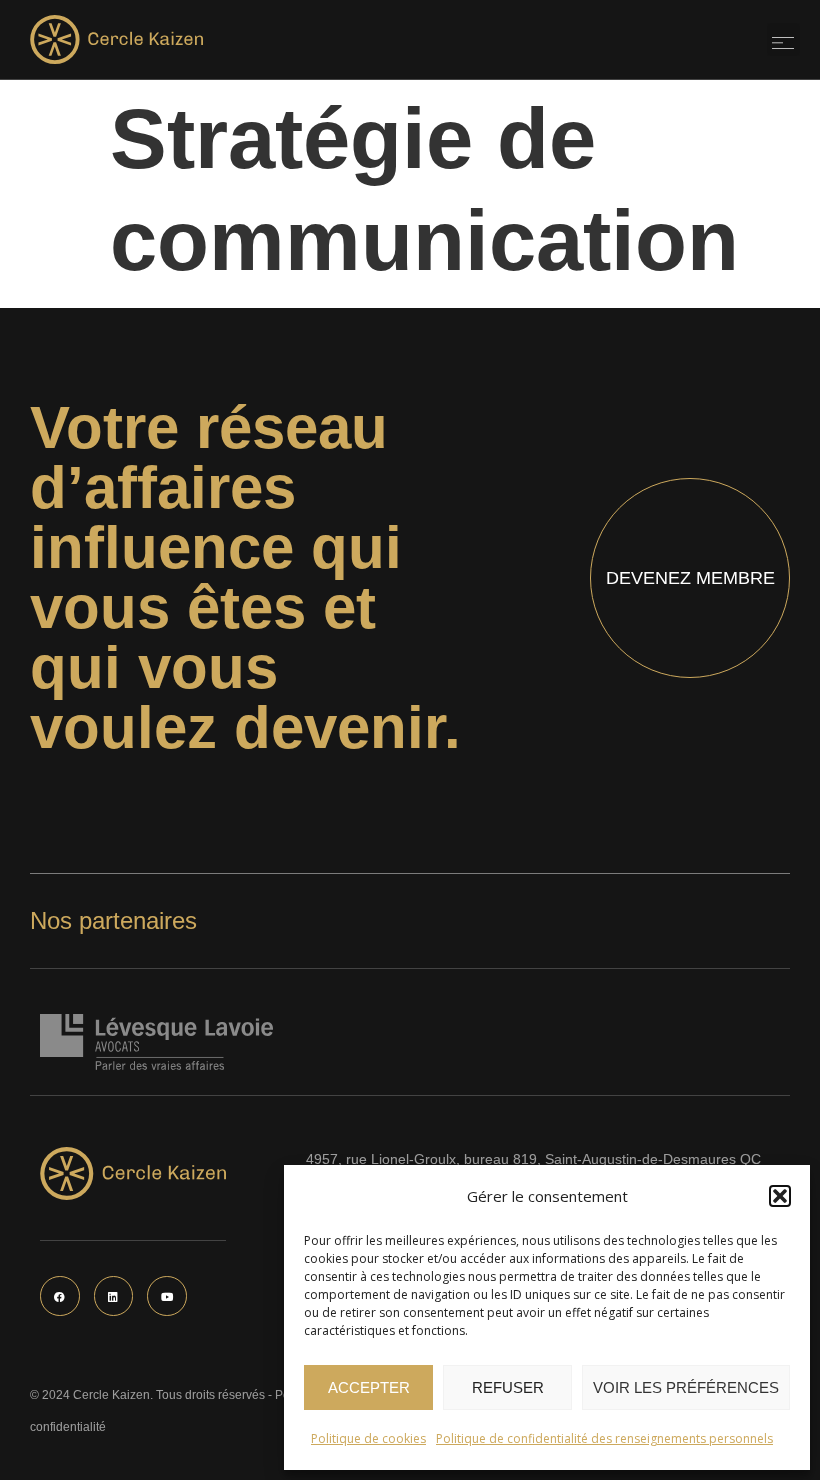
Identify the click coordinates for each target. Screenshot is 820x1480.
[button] (780, 1196)
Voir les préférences (686, 1387)
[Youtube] (167, 1296)
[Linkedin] (114, 1296)
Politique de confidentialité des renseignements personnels (604, 1438)
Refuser (508, 1387)
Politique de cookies (368, 1438)
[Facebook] (60, 1296)
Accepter (369, 1387)
